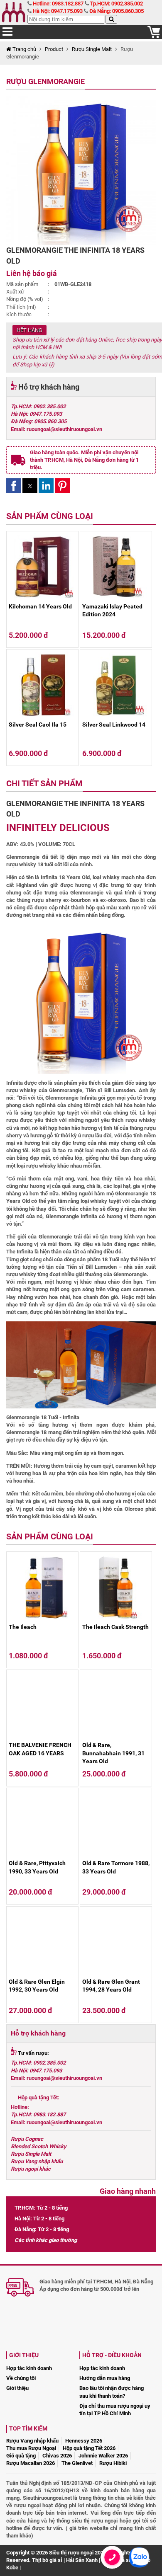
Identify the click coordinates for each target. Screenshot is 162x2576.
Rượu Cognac (27, 2139)
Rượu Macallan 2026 (31, 2463)
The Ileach (23, 1627)
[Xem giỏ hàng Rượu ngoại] (154, 36)
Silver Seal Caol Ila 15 (38, 725)
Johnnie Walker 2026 (103, 2456)
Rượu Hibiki (113, 2463)
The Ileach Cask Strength (115, 1627)
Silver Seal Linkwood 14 (114, 725)
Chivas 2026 (57, 2456)
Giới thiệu (17, 2388)
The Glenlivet (77, 2463)
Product (54, 49)
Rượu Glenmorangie (45, 81)
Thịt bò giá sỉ (47, 2560)
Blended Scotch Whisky (39, 2146)
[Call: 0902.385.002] (112, 2568)
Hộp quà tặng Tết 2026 (89, 2448)
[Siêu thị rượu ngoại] (15, 12)
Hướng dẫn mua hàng (105, 2378)
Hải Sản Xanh (82, 2560)
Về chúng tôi (21, 2378)
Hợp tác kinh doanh (29, 2368)
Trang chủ (24, 49)
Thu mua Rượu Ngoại (31, 2448)
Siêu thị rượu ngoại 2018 (78, 2553)
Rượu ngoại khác (31, 2169)
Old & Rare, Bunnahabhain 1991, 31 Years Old (113, 1753)
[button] (14, 486)
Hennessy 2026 (84, 2441)
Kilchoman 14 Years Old (40, 606)
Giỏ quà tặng (21, 2456)
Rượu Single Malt (92, 49)
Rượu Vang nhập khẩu (37, 2161)
